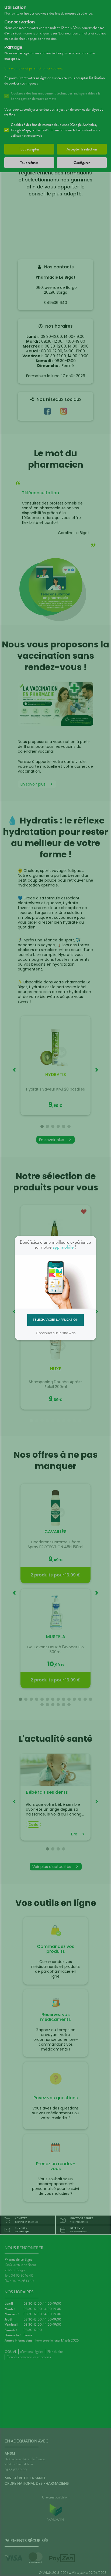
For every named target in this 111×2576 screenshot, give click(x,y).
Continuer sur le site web (56, 1333)
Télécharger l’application (56, 1320)
